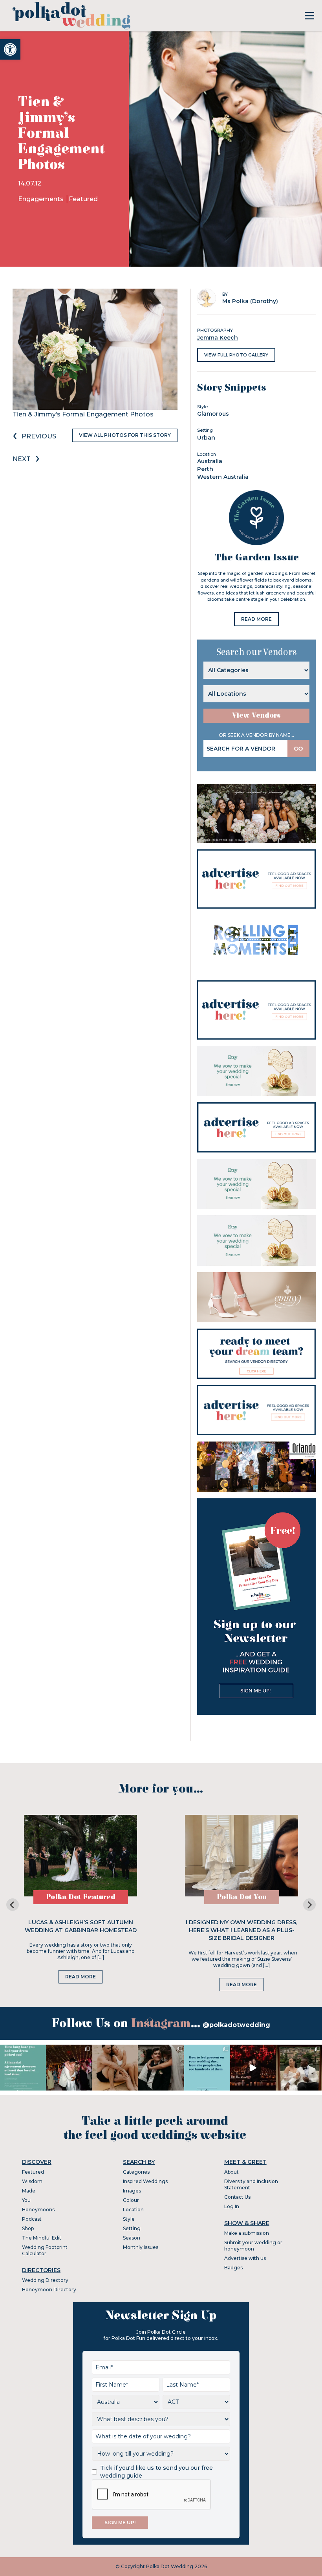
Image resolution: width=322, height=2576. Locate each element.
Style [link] (129, 2219)
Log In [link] (232, 2206)
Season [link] (132, 2238)
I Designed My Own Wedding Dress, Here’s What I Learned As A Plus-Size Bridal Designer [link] (241, 1930)
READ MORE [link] (256, 619)
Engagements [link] (42, 199)
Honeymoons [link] (38, 2210)
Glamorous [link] (213, 414)
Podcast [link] (32, 2219)
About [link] (231, 2172)
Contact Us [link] (237, 2197)
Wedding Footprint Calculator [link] (45, 2250)
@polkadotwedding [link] (236, 2025)
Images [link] (132, 2191)
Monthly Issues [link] (141, 2247)
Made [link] (29, 2191)
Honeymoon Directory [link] (49, 2290)
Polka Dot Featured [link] (81, 1897)
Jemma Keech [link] (218, 338)
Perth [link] (205, 469)
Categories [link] (136, 2172)
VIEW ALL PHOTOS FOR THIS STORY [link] (125, 435)
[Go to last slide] (13, 1905)
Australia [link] (210, 461)
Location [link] (133, 2210)
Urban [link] (206, 438)
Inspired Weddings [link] (145, 2181)
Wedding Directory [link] (45, 2280)
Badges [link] (233, 2268)
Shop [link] (28, 2228)
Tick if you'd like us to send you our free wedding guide (156, 2472)
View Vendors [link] (256, 715)
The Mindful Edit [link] (42, 2238)
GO (298, 749)
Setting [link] (132, 2228)
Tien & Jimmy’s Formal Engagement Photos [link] (83, 414)
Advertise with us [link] (245, 2258)
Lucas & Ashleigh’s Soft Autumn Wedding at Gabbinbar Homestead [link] (81, 1926)
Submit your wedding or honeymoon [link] (253, 2246)
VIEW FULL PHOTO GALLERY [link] (236, 355)
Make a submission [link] (247, 2233)
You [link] (26, 2200)
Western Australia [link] (223, 477)
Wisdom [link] (32, 2181)
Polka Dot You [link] (242, 1897)
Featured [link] (83, 199)
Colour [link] (131, 2200)
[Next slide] (309, 1905)
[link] (10, 49)
